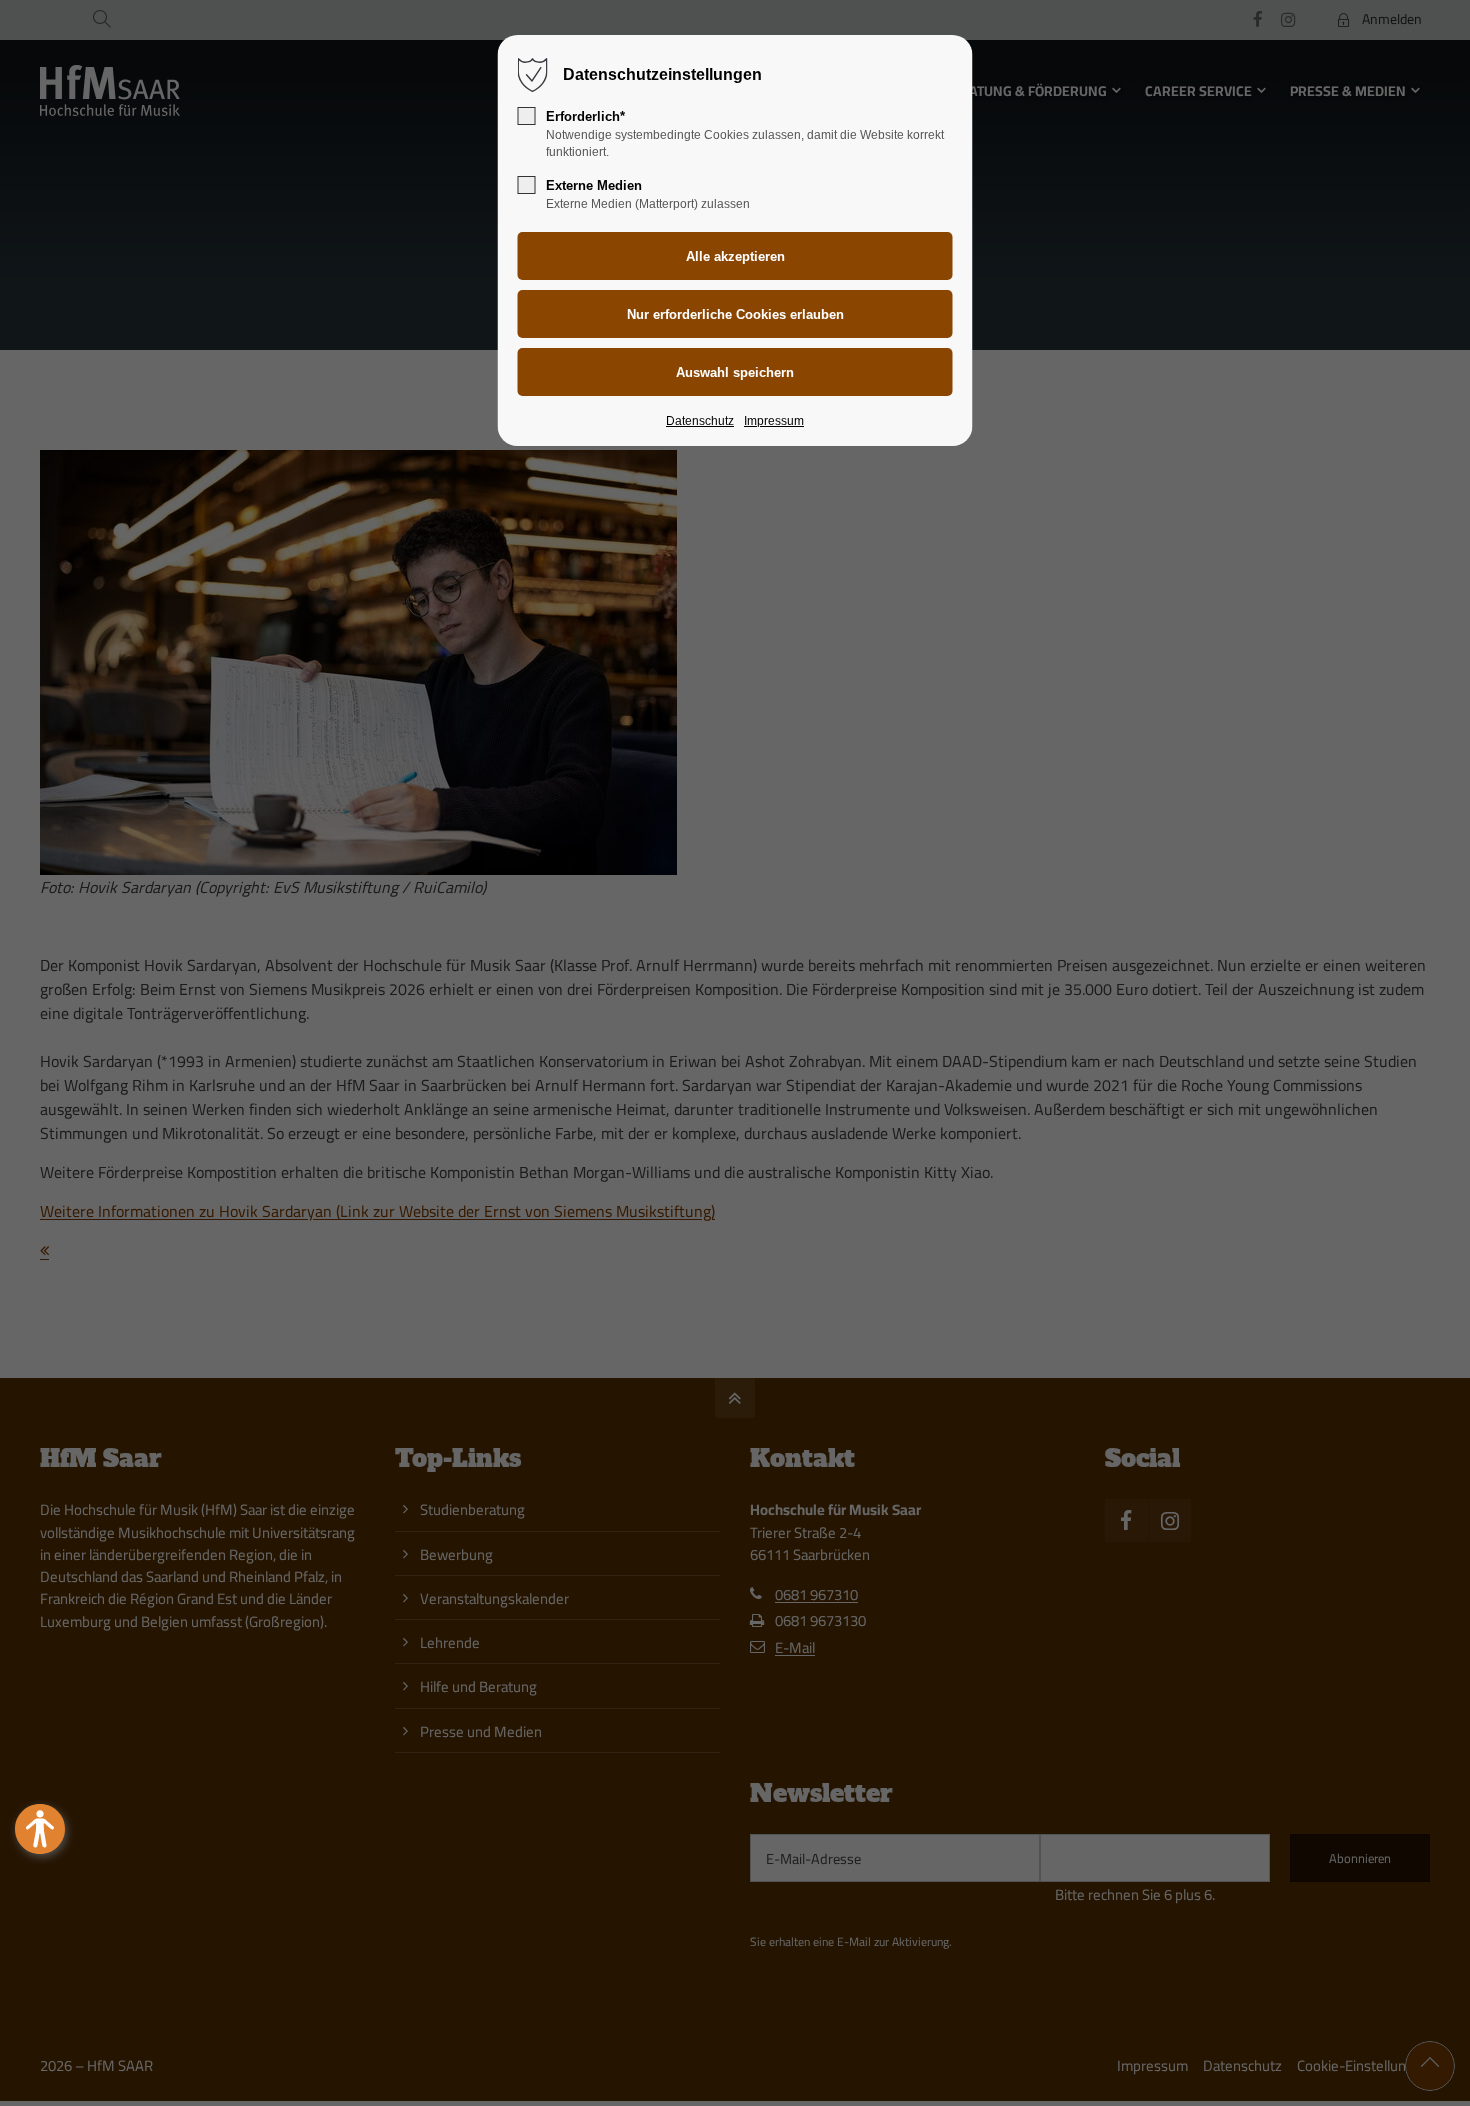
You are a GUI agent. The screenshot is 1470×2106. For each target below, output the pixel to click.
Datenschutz (700, 421)
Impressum (774, 421)
